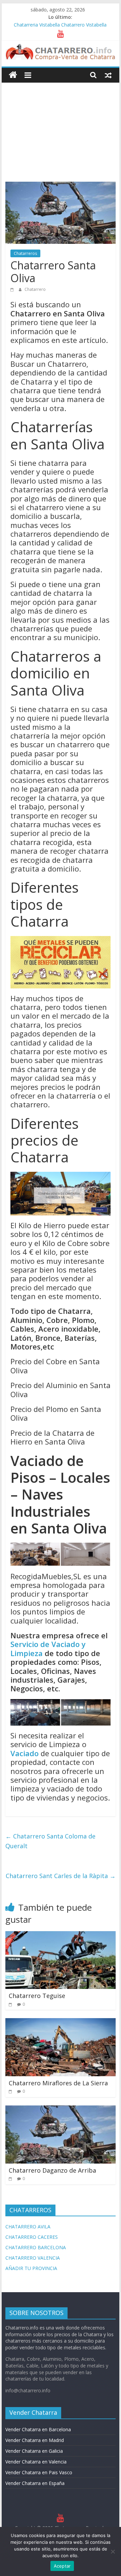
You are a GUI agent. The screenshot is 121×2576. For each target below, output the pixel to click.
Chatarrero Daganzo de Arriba (52, 2170)
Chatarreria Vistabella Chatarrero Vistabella (60, 25)
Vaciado (25, 1753)
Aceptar (62, 2566)
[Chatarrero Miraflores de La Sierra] (61, 2022)
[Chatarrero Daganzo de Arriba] (61, 2109)
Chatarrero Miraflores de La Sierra (58, 2083)
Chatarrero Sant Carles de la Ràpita (61, 1876)
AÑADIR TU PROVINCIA (31, 2268)
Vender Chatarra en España (35, 2483)
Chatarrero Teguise (37, 1996)
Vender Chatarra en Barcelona (38, 2429)
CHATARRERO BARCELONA (36, 2247)
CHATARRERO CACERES (32, 2237)
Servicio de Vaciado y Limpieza (48, 1648)
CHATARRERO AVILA (28, 2227)
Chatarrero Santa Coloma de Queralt (50, 1841)
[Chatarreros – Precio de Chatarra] (13, 75)
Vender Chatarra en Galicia (34, 2451)
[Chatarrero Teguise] (61, 1935)
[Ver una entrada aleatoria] (108, 75)
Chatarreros (25, 253)
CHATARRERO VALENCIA (33, 2258)
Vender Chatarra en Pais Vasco (39, 2472)
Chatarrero (35, 289)
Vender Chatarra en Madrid (35, 2440)
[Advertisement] (61, 127)
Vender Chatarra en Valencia (36, 2462)
